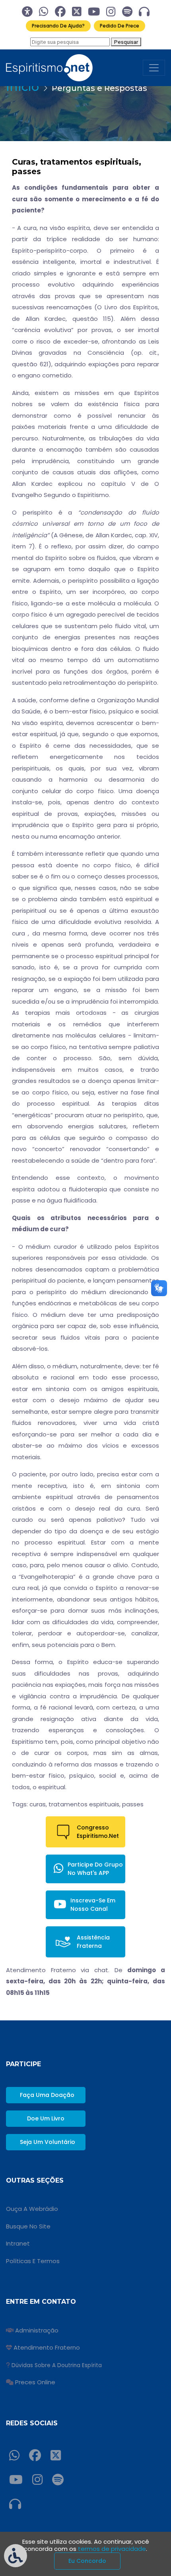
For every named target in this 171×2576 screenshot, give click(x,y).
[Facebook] (60, 12)
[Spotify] (127, 12)
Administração (37, 2330)
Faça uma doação (47, 2095)
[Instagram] (111, 12)
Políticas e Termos (33, 2261)
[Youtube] (94, 12)
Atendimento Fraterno (47, 2347)
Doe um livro (46, 2118)
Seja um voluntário (48, 2142)
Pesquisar (126, 42)
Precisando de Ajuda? (58, 26)
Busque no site (28, 2226)
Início (22, 87)
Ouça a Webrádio (32, 2209)
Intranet (18, 2243)
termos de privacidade (112, 2549)
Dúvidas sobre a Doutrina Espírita (57, 2365)
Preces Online (35, 2382)
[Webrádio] (144, 12)
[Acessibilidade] (27, 12)
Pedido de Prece (120, 26)
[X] (77, 12)
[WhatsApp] (44, 12)
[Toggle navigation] (154, 68)
